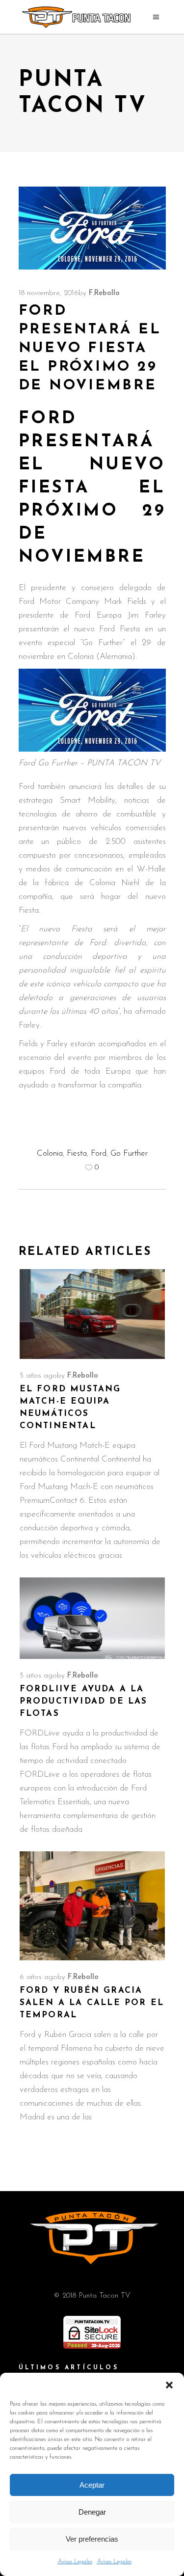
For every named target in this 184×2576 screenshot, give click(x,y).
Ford (99, 1153)
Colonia (50, 1153)
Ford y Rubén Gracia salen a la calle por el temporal (92, 2003)
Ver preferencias (92, 2539)
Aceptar (92, 2485)
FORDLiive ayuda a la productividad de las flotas (84, 1701)
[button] (169, 2385)
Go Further (129, 1153)
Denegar (92, 2512)
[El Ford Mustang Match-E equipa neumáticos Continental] (92, 1314)
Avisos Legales (75, 2562)
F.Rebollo (104, 293)
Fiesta (77, 1153)
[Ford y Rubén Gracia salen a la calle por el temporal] (92, 1906)
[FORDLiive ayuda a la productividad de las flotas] (92, 1618)
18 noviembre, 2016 (49, 293)
